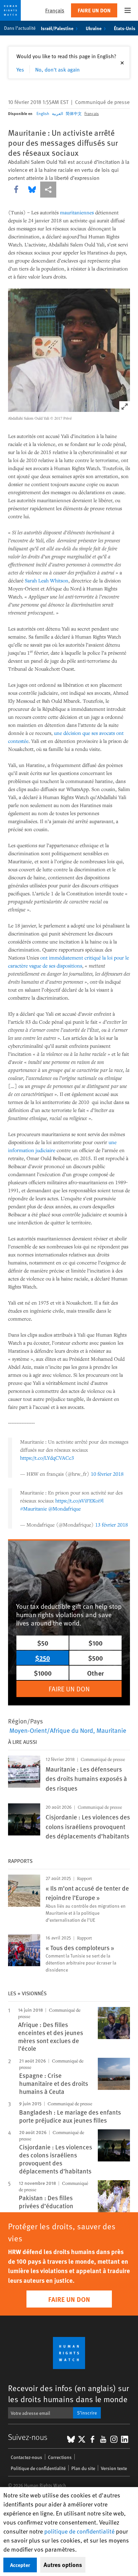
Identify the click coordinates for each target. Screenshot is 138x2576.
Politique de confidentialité (38, 2468)
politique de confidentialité (79, 2531)
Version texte (114, 2468)
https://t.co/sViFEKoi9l (79, 1500)
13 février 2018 (112, 1525)
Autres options (63, 2565)
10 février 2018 (107, 1474)
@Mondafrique (64, 1508)
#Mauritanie (33, 1508)
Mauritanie (111, 1730)
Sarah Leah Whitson (47, 580)
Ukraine (94, 28)
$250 (43, 1658)
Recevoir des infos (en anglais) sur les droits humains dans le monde (68, 2393)
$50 (43, 1643)
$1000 (43, 1673)
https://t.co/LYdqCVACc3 (47, 1458)
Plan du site (83, 2468)
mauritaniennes (77, 212)
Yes (20, 69)
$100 (95, 1643)
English (43, 113)
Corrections (60, 2457)
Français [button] (55, 10)
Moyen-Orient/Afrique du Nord (51, 1730)
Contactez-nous (26, 2457)
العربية (57, 113)
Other (95, 1673)
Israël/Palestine (57, 28)
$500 (95, 1658)
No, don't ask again (57, 69)
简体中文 (74, 113)
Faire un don (94, 10)
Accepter (20, 2565)
